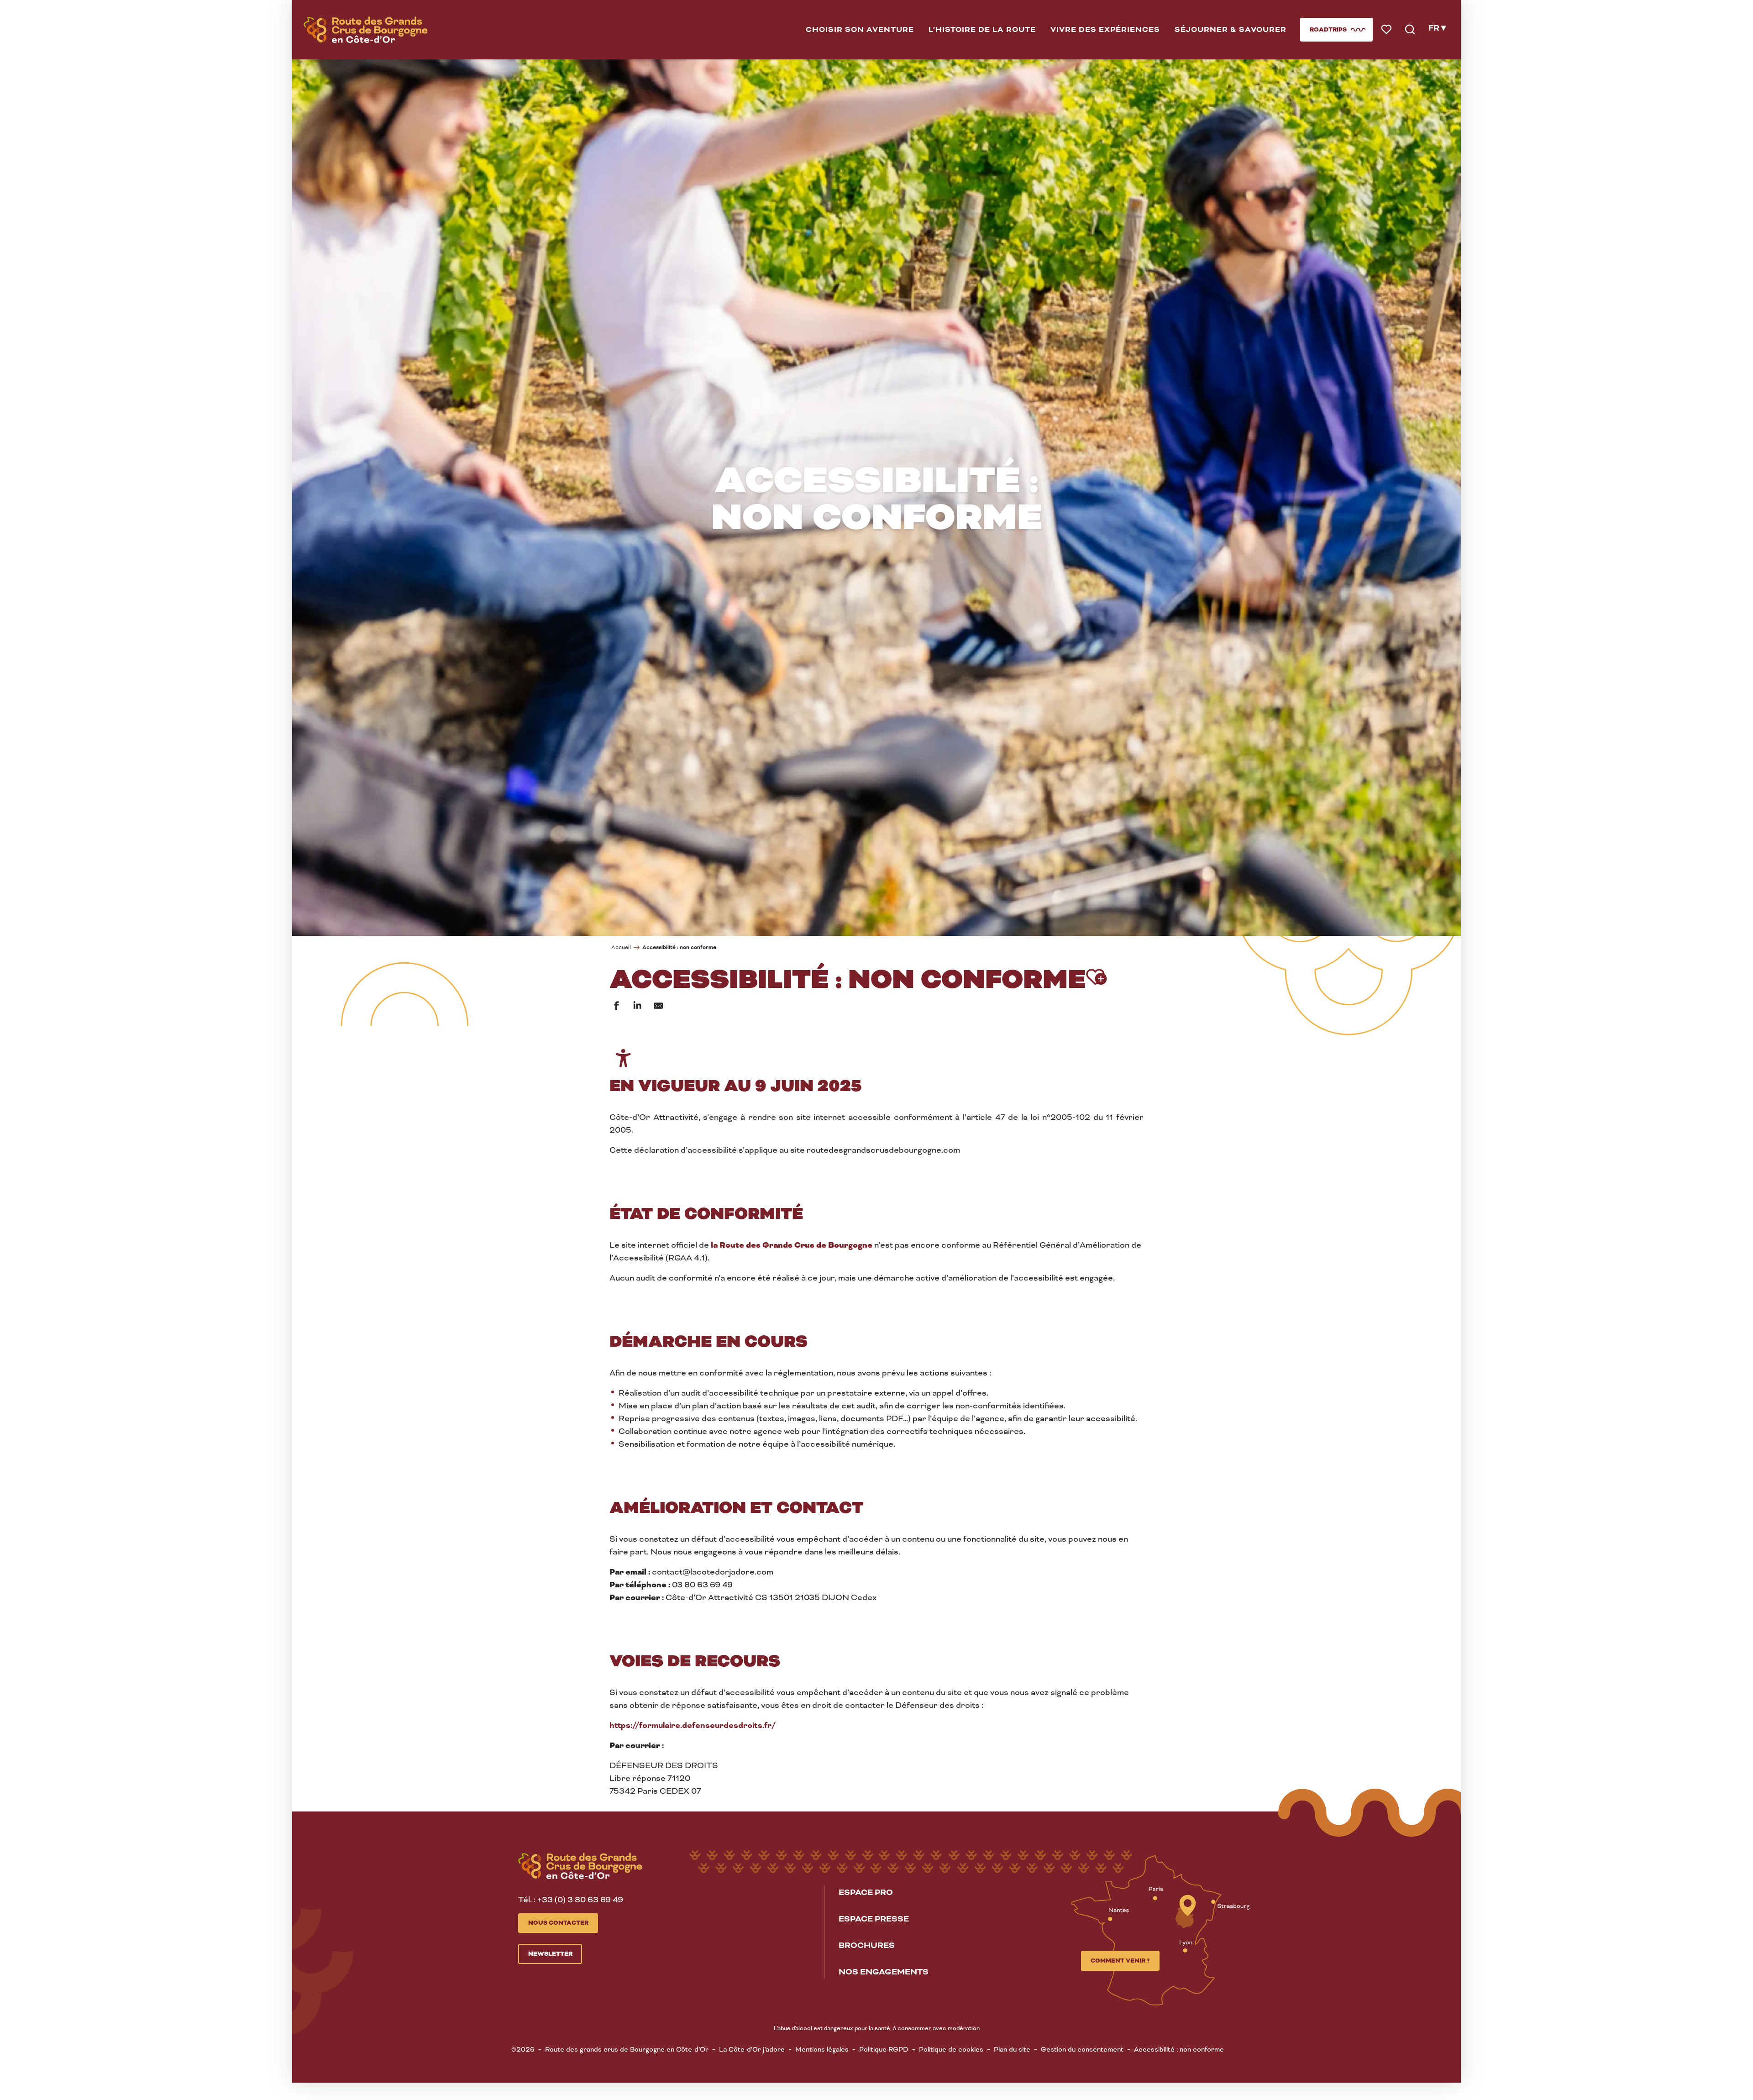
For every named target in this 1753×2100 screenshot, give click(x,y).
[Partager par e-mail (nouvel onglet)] (658, 1006)
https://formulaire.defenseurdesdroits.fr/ (693, 1725)
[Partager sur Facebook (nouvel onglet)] (616, 1006)
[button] (860, 30)
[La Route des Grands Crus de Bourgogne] (366, 30)
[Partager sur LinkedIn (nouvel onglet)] (637, 1006)
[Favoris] (1387, 30)
